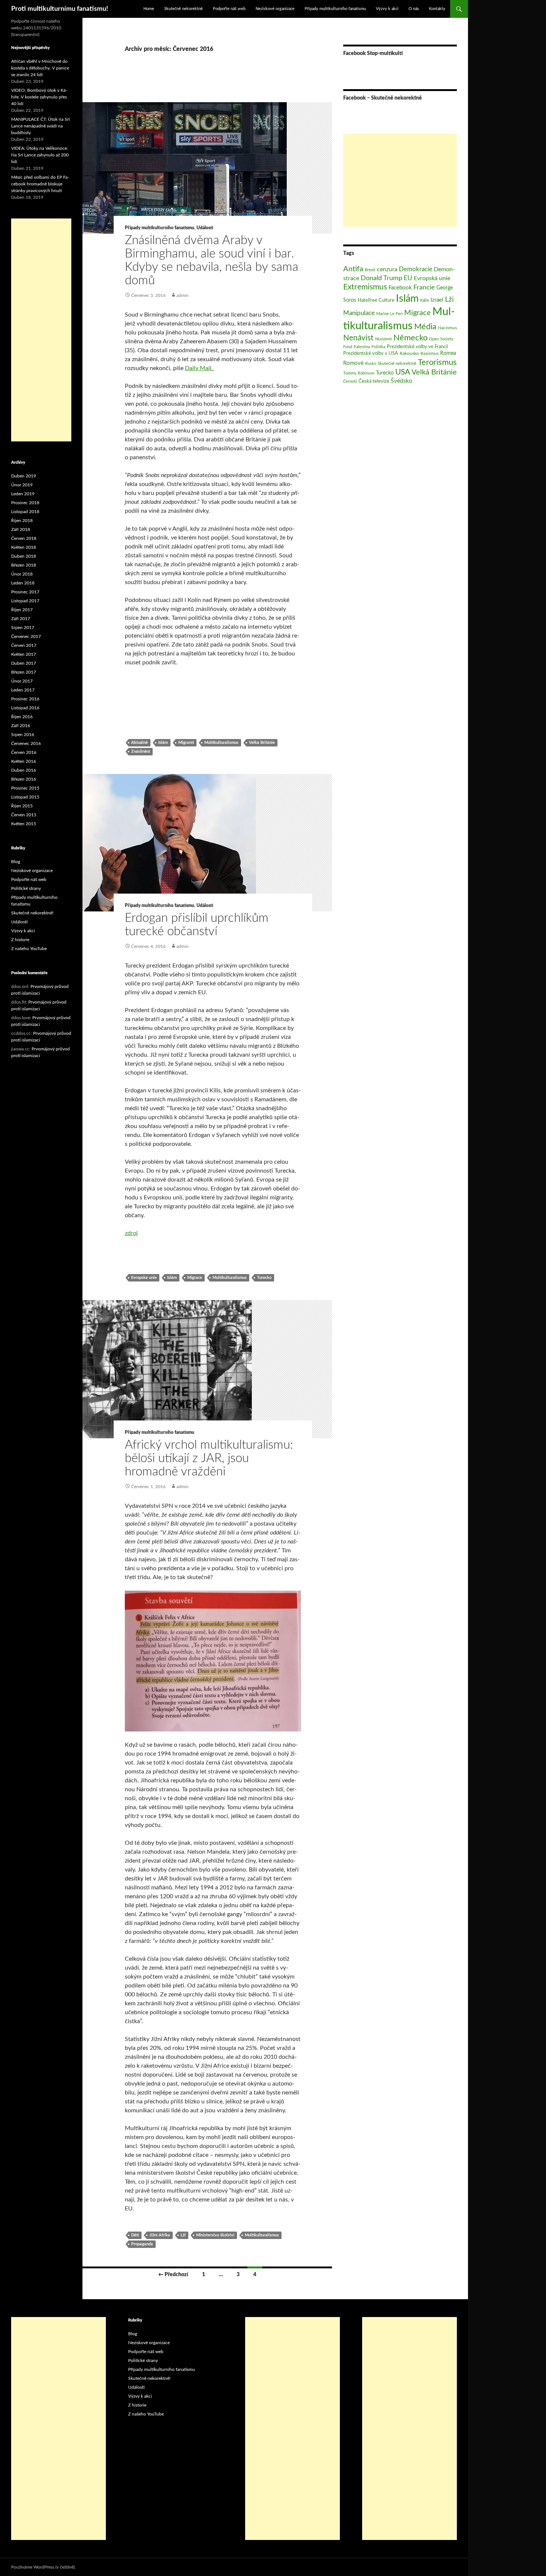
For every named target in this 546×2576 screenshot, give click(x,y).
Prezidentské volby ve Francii (417, 347)
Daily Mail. (200, 368)
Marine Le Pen (389, 314)
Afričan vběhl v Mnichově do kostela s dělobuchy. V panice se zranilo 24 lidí (40, 68)
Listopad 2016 (25, 708)
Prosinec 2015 (25, 788)
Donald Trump (381, 278)
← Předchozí (173, 2275)
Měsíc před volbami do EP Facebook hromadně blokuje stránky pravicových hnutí (40, 184)
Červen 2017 (24, 645)
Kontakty (437, 9)
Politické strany (26, 888)
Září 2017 (21, 619)
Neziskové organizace (275, 9)
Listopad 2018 (25, 512)
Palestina (362, 347)
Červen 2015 (24, 815)
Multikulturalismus (221, 743)
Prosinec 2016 (25, 699)
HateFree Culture (376, 300)
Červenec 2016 (26, 743)
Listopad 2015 (25, 797)
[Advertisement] (400, 180)
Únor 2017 (22, 681)
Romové (353, 363)
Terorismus (437, 362)
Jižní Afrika (160, 2235)
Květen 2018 (24, 547)
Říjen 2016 (22, 717)
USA (403, 372)
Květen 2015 (24, 824)
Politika (378, 347)
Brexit (370, 270)
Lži (183, 2235)
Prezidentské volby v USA (371, 353)
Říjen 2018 (22, 521)
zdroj (131, 1233)
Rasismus (430, 353)
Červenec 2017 (26, 636)
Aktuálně (139, 743)
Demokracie (416, 269)
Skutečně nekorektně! (32, 913)
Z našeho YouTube (29, 949)
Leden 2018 (23, 583)
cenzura (387, 269)
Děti (135, 2235)
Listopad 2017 (25, 601)
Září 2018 (21, 529)
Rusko (371, 364)
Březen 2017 (24, 672)
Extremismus (365, 287)
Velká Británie (262, 743)
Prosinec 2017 (25, 592)
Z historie (20, 940)
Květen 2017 (24, 654)
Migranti (186, 743)
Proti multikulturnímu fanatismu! (60, 9)
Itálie (425, 300)
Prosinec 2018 (25, 503)
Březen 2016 (24, 779)
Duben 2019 (24, 476)
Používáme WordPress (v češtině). (43, 2567)
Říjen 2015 (22, 806)
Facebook (400, 288)
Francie (424, 287)
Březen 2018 (24, 565)
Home (149, 9)
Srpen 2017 (23, 628)
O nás (414, 9)
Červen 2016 (24, 752)
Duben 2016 (24, 770)
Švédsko (402, 381)
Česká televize (374, 381)
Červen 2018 (24, 538)
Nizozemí (383, 339)
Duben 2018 (24, 556)
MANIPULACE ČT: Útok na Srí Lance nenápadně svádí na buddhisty (40, 126)
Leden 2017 (23, 690)
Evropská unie (144, 1278)
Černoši (350, 381)
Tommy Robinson (359, 373)
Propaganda (142, 2244)
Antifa (353, 269)
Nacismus (447, 328)
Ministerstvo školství (215, 2235)
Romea (448, 353)
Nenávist (358, 338)
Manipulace (359, 313)
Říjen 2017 (22, 610)
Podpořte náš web (229, 9)
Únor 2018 (22, 574)
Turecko (264, 1278)
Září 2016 (21, 726)
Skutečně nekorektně (183, 9)
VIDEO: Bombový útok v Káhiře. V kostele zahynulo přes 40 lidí (39, 97)
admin (183, 295)
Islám (163, 743)
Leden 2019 (23, 494)
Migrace (195, 1278)
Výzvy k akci (387, 9)
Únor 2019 (22, 485)
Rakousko (409, 353)
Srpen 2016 (23, 735)
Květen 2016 (24, 761)
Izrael (437, 300)
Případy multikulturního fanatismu (335, 9)
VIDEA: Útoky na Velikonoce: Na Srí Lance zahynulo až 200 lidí (40, 155)
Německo (410, 338)
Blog (16, 862)
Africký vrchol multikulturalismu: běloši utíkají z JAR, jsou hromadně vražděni (209, 1458)
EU (408, 278)
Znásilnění (141, 751)
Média (425, 327)
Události (205, 228)
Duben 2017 (24, 663)
